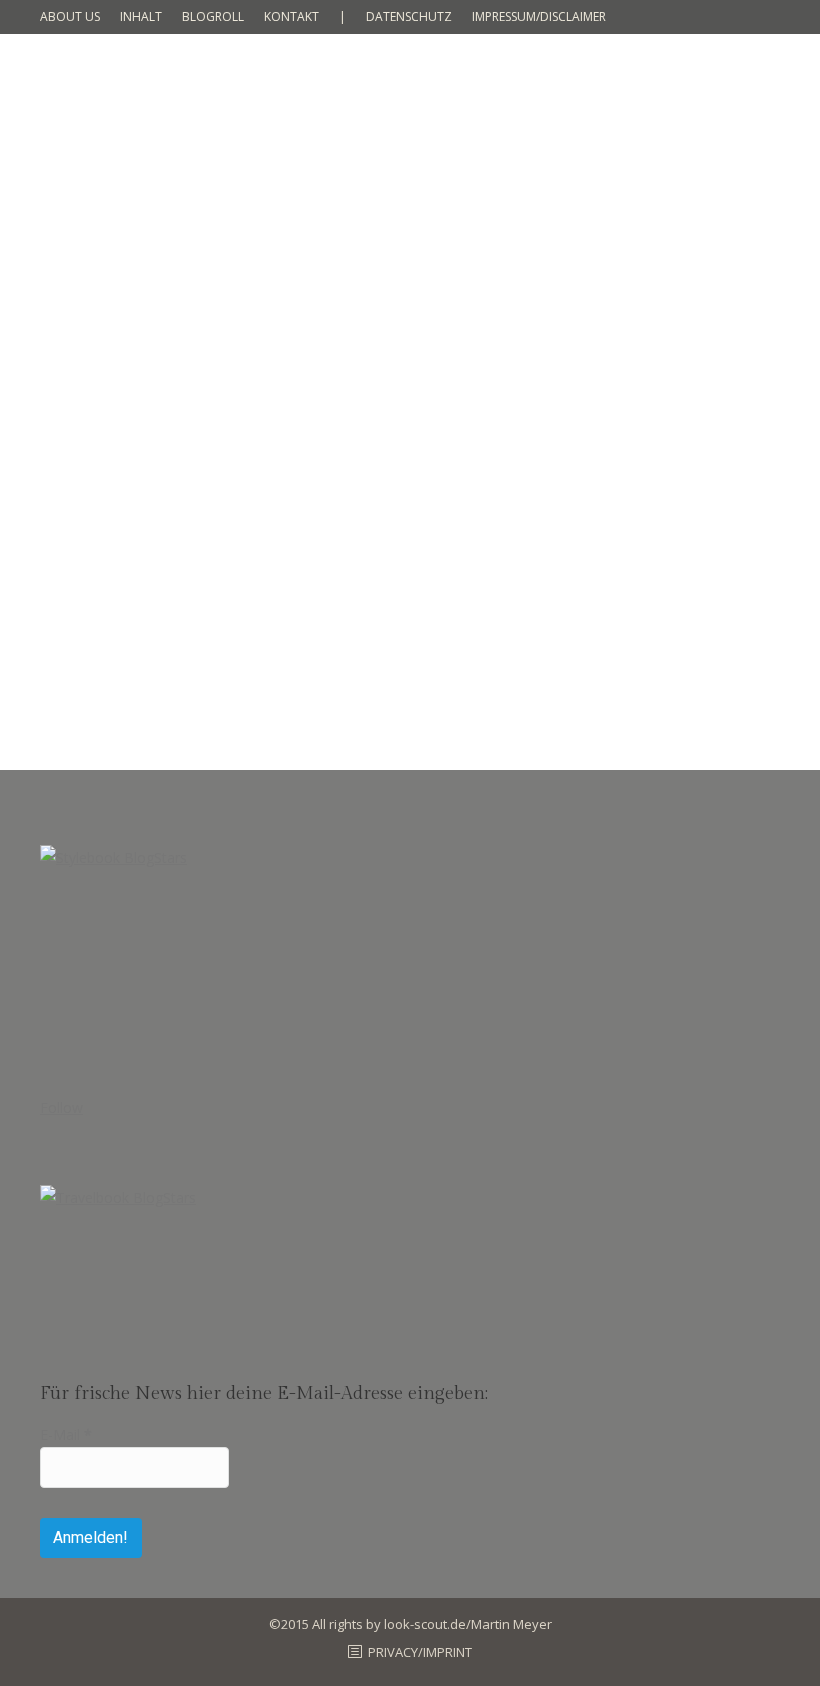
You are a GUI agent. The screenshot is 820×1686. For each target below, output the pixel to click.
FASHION (91, 570)
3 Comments (419, 570)
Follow (61, 1107)
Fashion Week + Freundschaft (200, 535)
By (224, 570)
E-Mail (66, 1434)
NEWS (142, 570)
